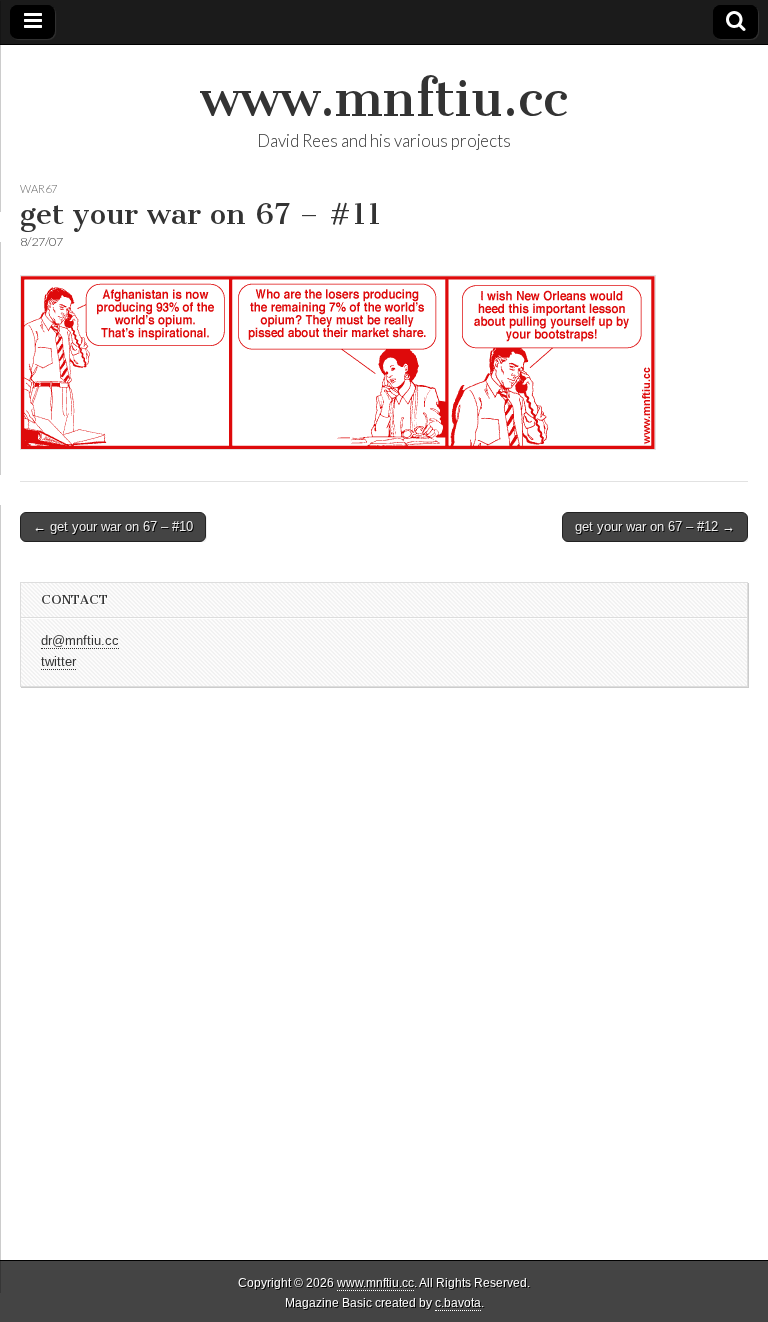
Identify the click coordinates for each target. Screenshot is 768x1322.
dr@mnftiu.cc (80, 641)
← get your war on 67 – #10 (113, 526)
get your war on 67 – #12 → (655, 526)
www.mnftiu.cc (384, 98)
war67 (38, 188)
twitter (58, 662)
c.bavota (458, 1303)
